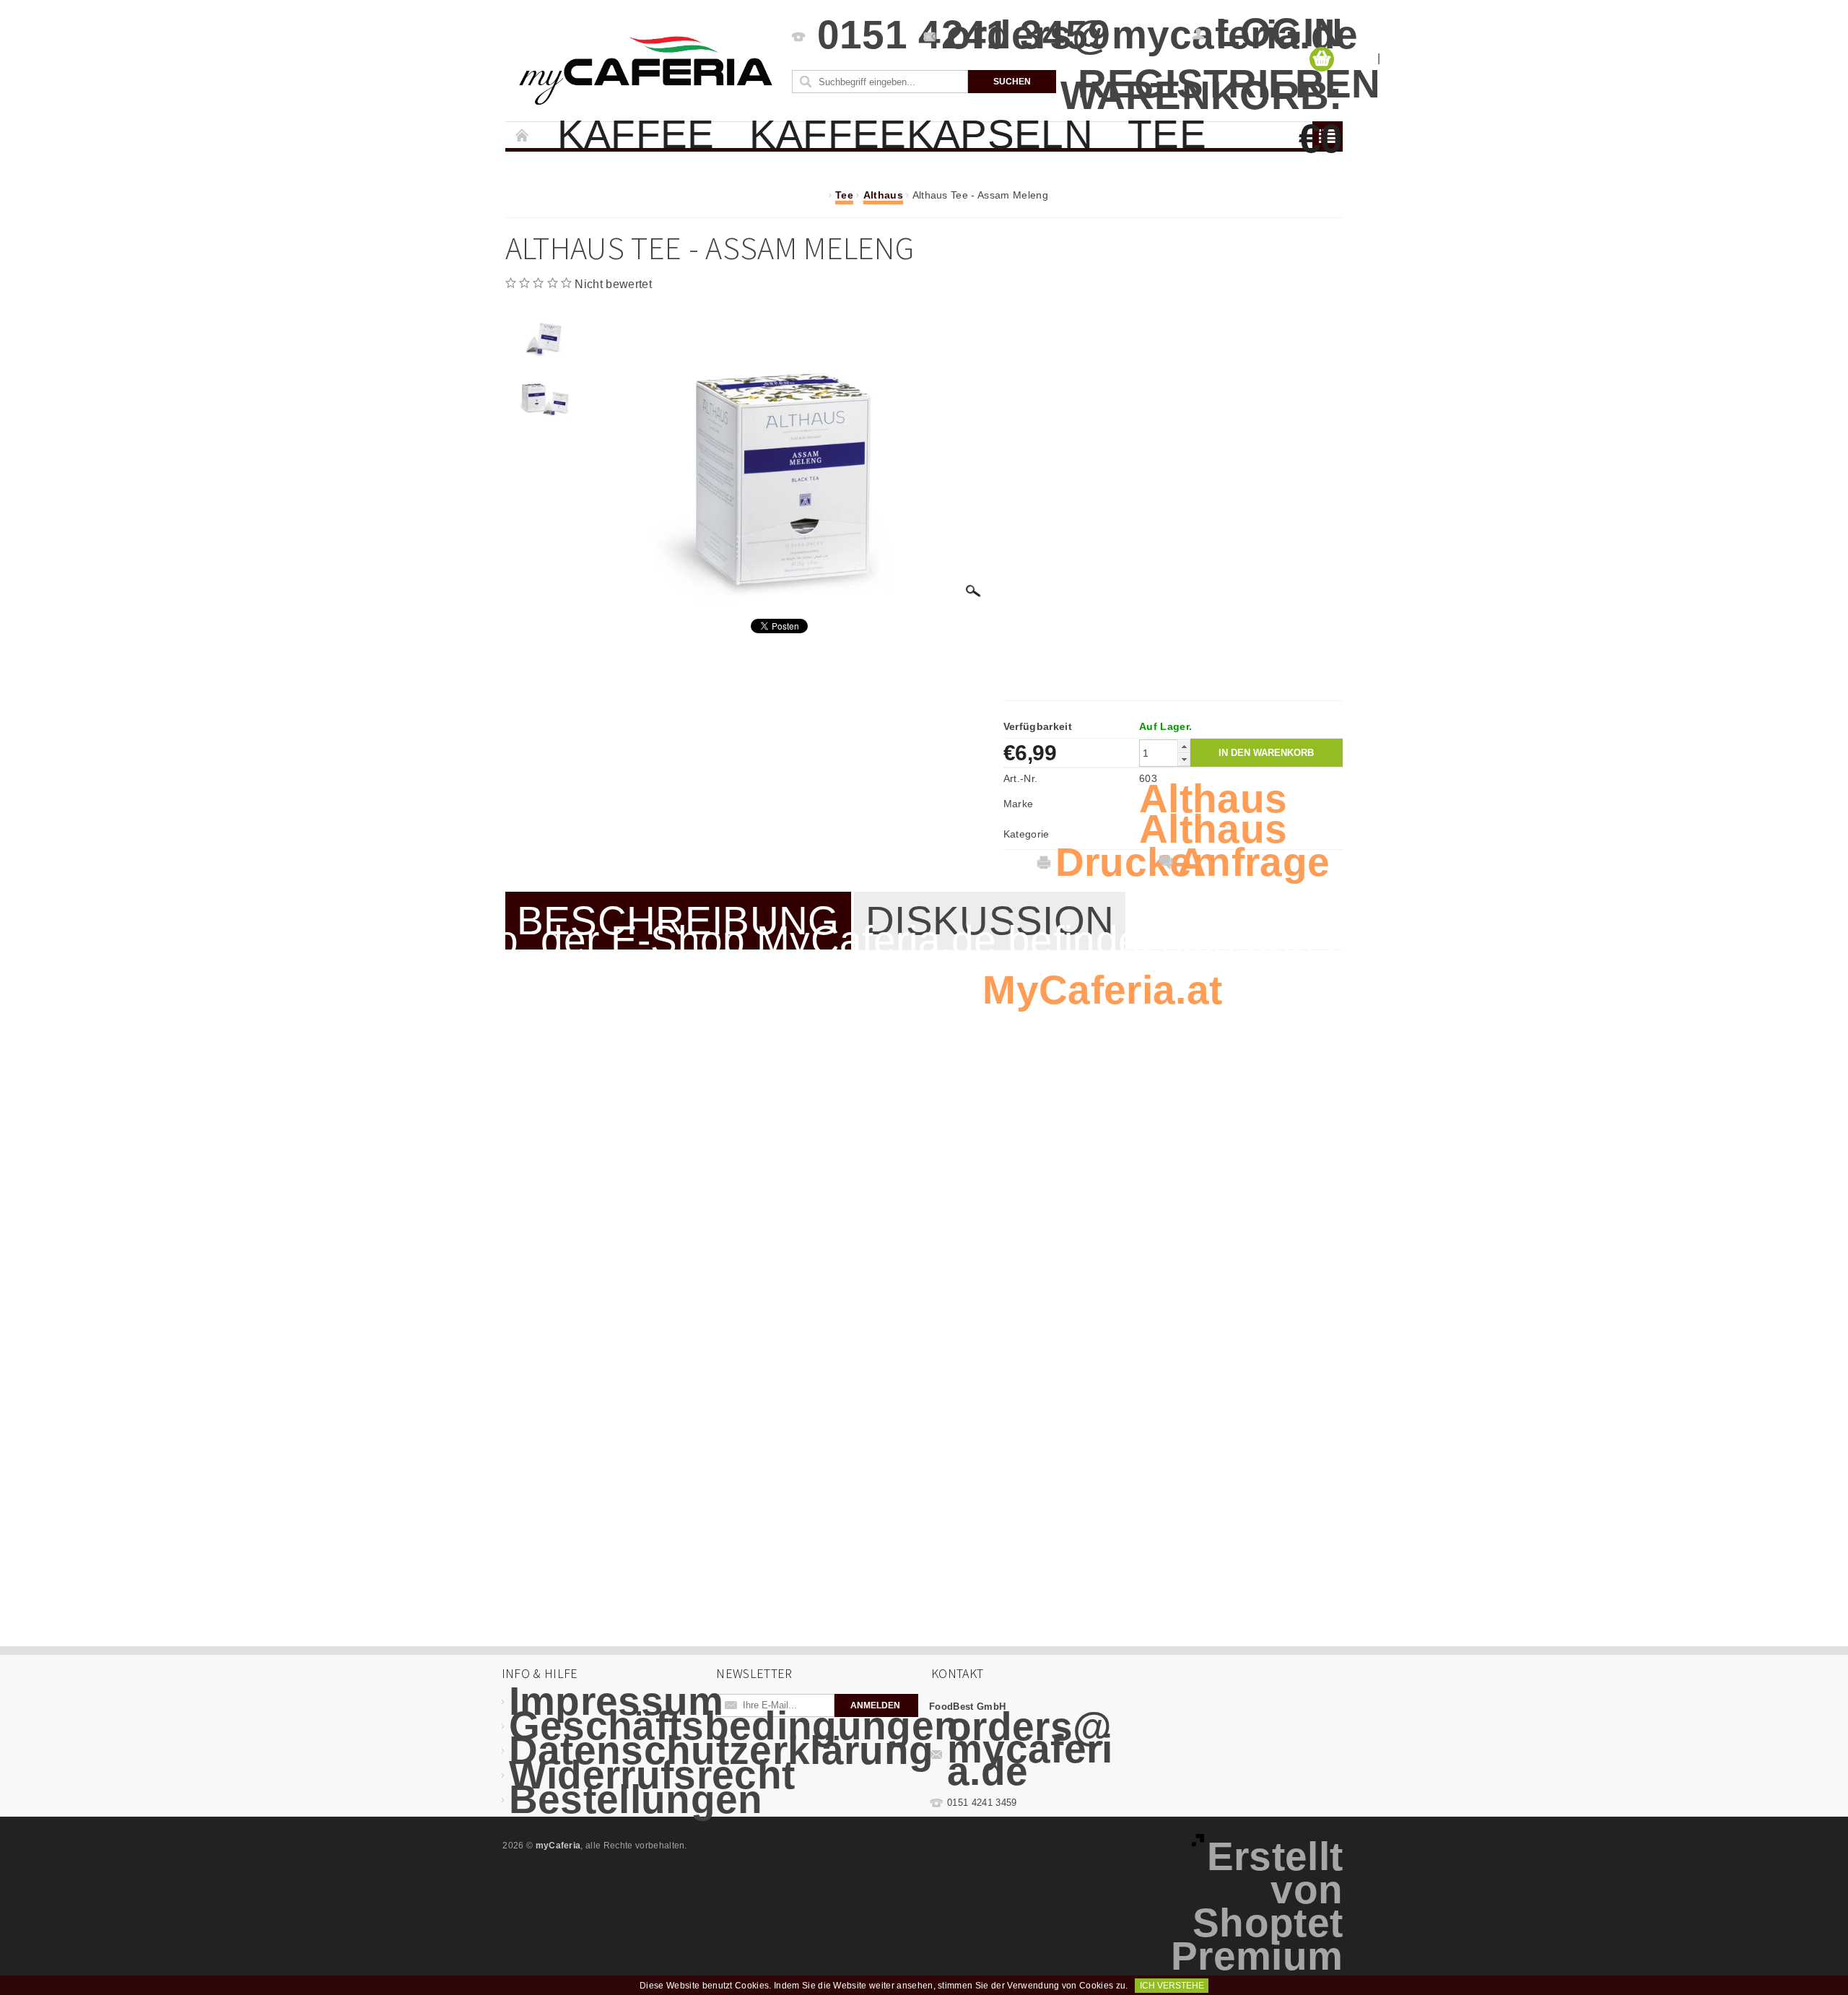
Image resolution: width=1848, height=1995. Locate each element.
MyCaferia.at (1102, 990)
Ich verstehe (1172, 1986)
